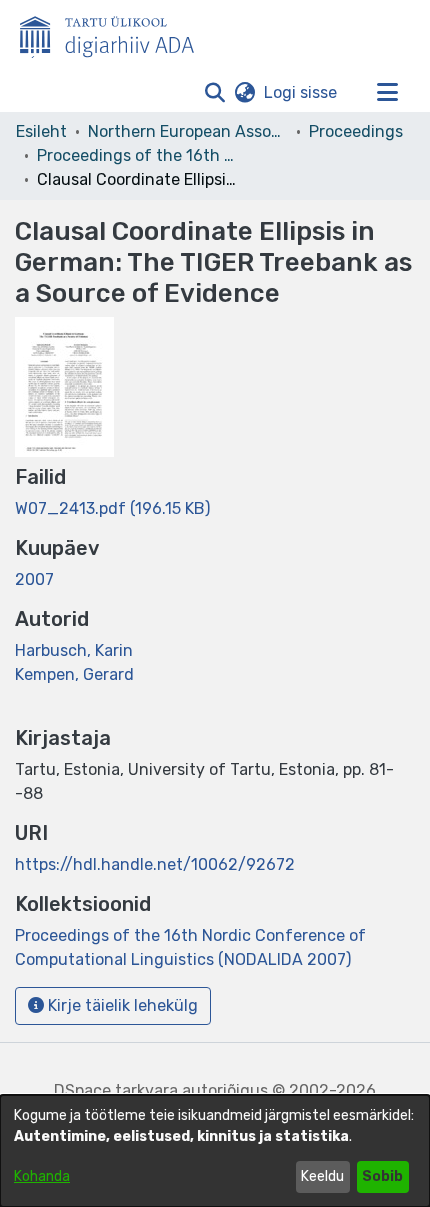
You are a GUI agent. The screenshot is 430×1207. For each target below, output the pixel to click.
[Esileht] (115, 33)
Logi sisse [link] (301, 92)
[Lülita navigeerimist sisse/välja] (387, 93)
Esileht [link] (41, 131)
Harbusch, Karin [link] (74, 650)
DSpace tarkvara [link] (116, 1090)
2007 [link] (34, 579)
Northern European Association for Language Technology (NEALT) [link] (188, 131)
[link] (112, 508)
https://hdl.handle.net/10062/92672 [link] (155, 864)
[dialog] (215, 1151)
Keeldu (322, 1176)
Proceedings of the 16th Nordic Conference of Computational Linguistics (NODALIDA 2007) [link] (137, 155)
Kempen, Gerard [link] (74, 674)
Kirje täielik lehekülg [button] (121, 1005)
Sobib (382, 1176)
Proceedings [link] (356, 131)
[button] (214, 93)
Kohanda (42, 1176)
